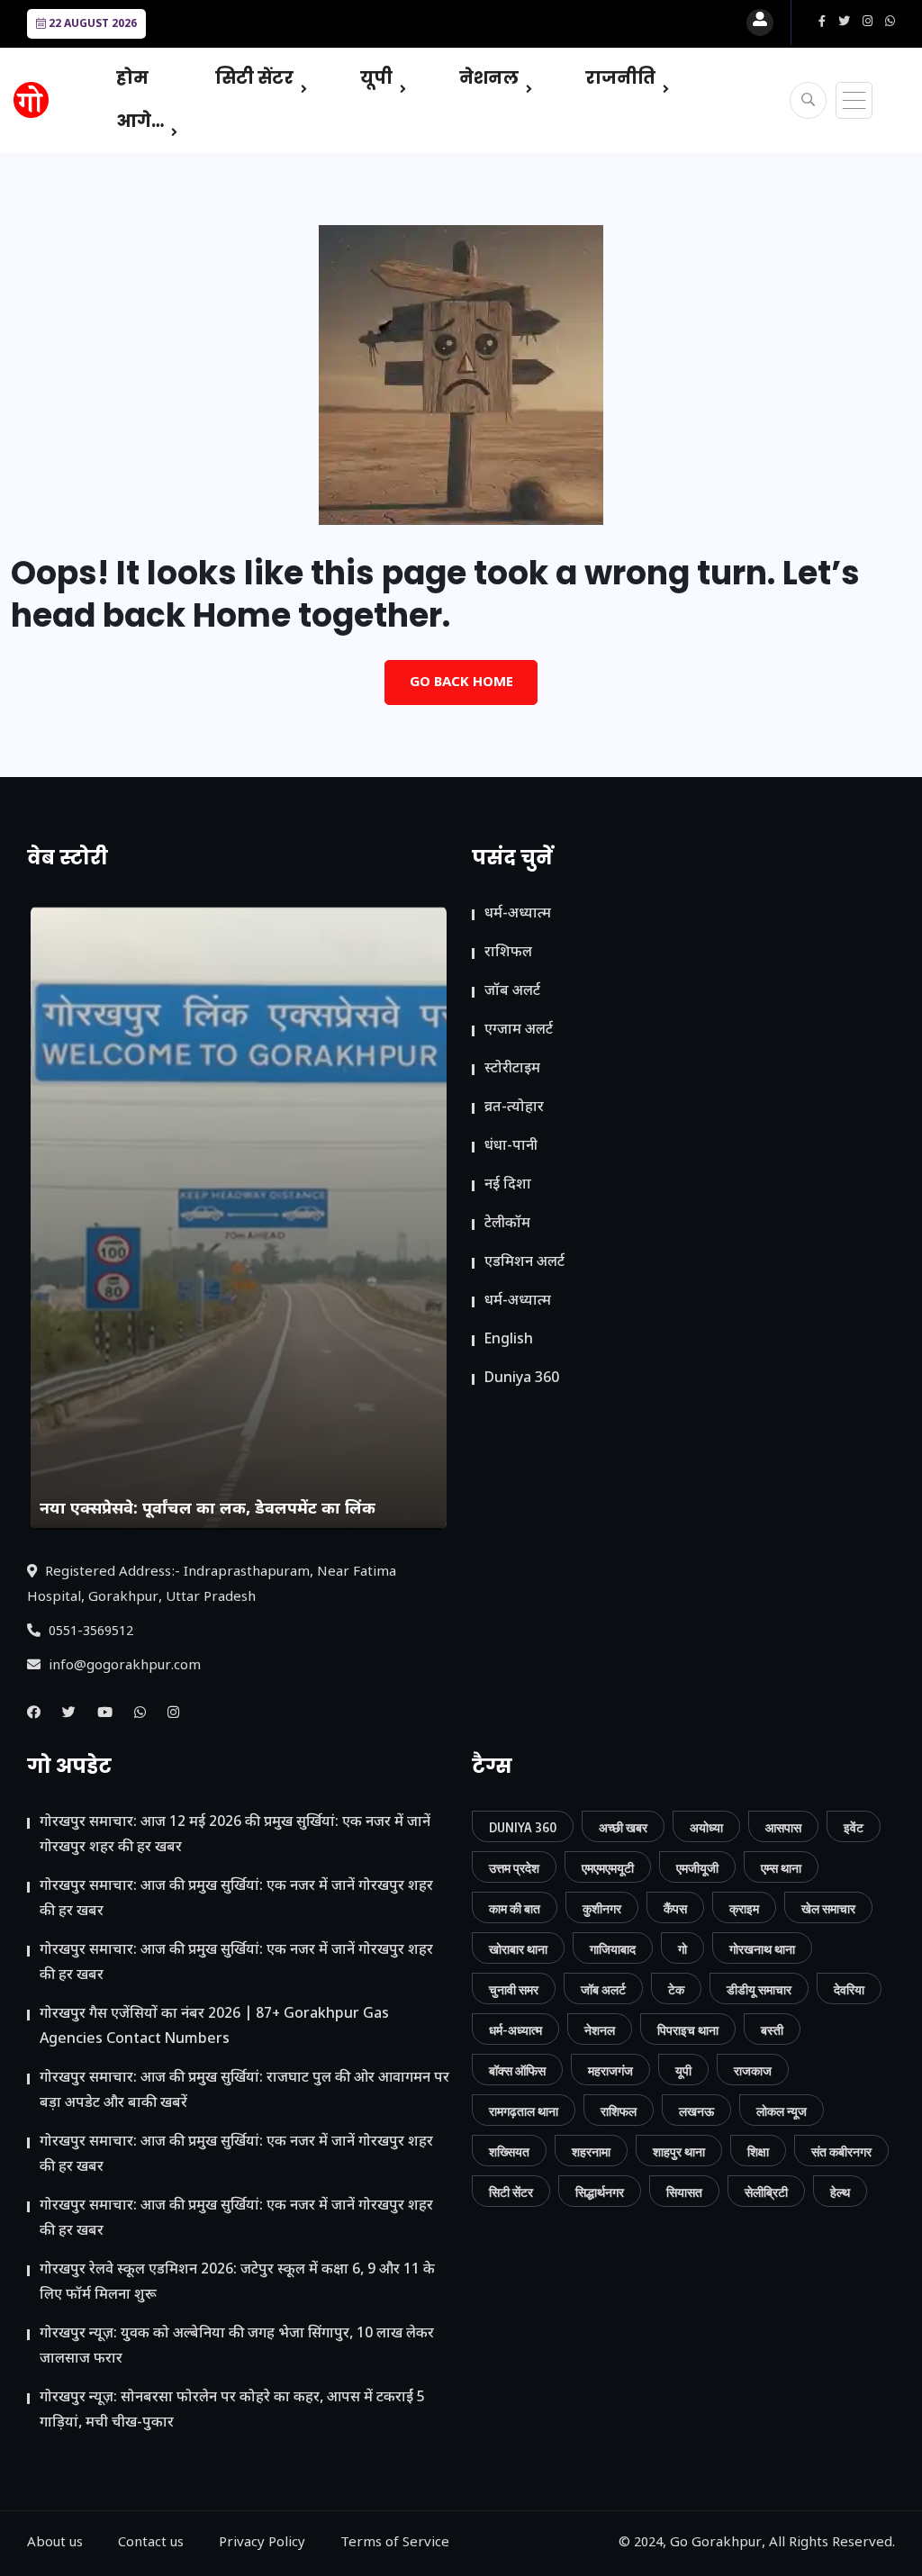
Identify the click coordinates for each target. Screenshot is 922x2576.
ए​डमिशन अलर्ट (524, 1263)
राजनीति (620, 78)
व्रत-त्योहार (514, 1108)
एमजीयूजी (697, 1868)
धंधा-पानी (511, 1147)
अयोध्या (706, 1827)
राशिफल (508, 953)
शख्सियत (509, 2151)
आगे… (140, 121)
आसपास (783, 1827)
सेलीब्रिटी (766, 2192)
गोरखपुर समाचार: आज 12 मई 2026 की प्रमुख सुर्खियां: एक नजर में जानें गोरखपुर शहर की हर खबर (235, 1835)
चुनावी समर (514, 1989)
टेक (676, 1989)
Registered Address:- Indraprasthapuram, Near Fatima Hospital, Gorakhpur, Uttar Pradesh (212, 1585)
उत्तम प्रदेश (514, 1868)
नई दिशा (508, 1185)
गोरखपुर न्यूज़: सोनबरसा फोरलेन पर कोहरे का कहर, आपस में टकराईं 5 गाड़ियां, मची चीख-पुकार (232, 2411)
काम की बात (515, 1908)
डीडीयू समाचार (759, 1989)
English (509, 1340)
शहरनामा (591, 2151)
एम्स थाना (781, 1868)
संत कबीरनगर (841, 2151)
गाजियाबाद (613, 1949)
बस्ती (772, 2030)
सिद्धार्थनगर (600, 2192)
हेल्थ (840, 2192)
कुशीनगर (602, 1908)
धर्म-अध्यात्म (518, 914)
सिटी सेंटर (254, 78)
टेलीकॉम (507, 1224)
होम (132, 78)
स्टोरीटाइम (512, 1069)
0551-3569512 (89, 1632)
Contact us (151, 2543)
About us (55, 2543)
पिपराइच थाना (688, 2030)
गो (682, 1949)
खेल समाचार (828, 1908)
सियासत (684, 2192)
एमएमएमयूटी (608, 1868)
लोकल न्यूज (782, 2111)
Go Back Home (461, 683)
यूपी (376, 78)
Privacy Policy (262, 2543)
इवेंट (854, 1827)
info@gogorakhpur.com (123, 1666)
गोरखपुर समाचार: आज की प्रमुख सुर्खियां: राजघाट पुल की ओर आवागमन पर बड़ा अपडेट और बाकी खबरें (244, 2091)
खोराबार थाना (518, 1949)
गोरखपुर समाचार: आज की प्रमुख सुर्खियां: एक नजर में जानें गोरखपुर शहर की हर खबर (236, 1899)
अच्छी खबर (623, 1827)
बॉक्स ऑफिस (517, 2070)
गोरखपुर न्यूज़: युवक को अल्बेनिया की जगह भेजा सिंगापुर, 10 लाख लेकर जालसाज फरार (237, 2347)
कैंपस (675, 1908)
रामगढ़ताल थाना (524, 2111)
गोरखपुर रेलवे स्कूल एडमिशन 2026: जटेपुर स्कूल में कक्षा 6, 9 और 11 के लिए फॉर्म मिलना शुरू (237, 2283)
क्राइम (744, 1908)
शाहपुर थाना (679, 2151)
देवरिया (849, 1989)
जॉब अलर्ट (512, 992)
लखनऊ (696, 2111)
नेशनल (489, 78)
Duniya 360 (522, 1379)
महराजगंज (610, 2070)
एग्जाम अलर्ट (519, 1030)
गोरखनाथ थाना (762, 1949)
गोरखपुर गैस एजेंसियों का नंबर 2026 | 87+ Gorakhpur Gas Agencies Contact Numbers (214, 2027)
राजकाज (753, 2070)
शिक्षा (758, 2151)
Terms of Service (395, 2543)
